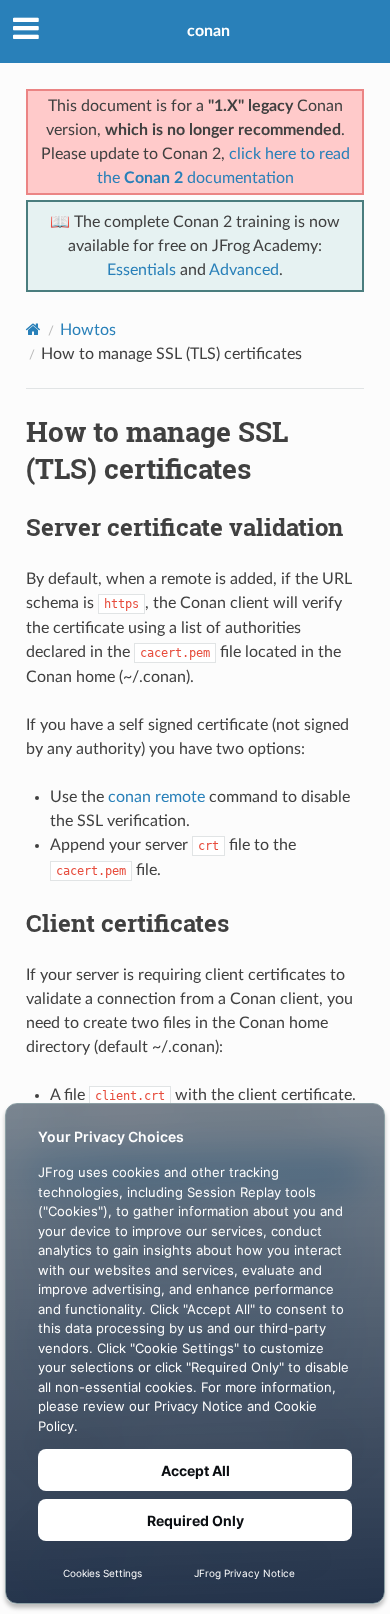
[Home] (33, 329)
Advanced (244, 270)
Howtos (88, 330)
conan (208, 31)
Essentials (141, 270)
